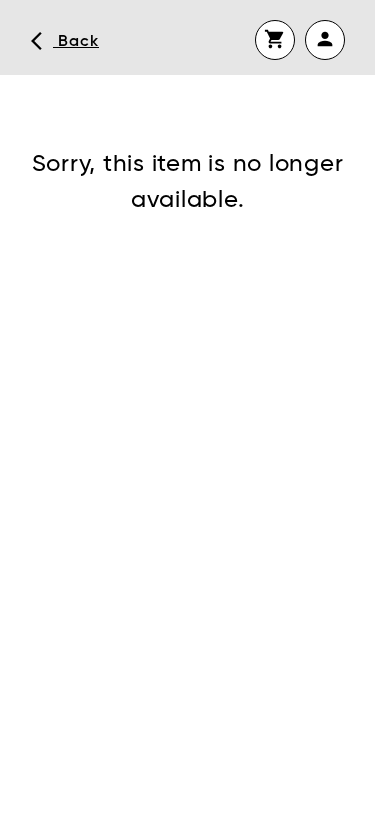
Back (65, 41)
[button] (275, 40)
